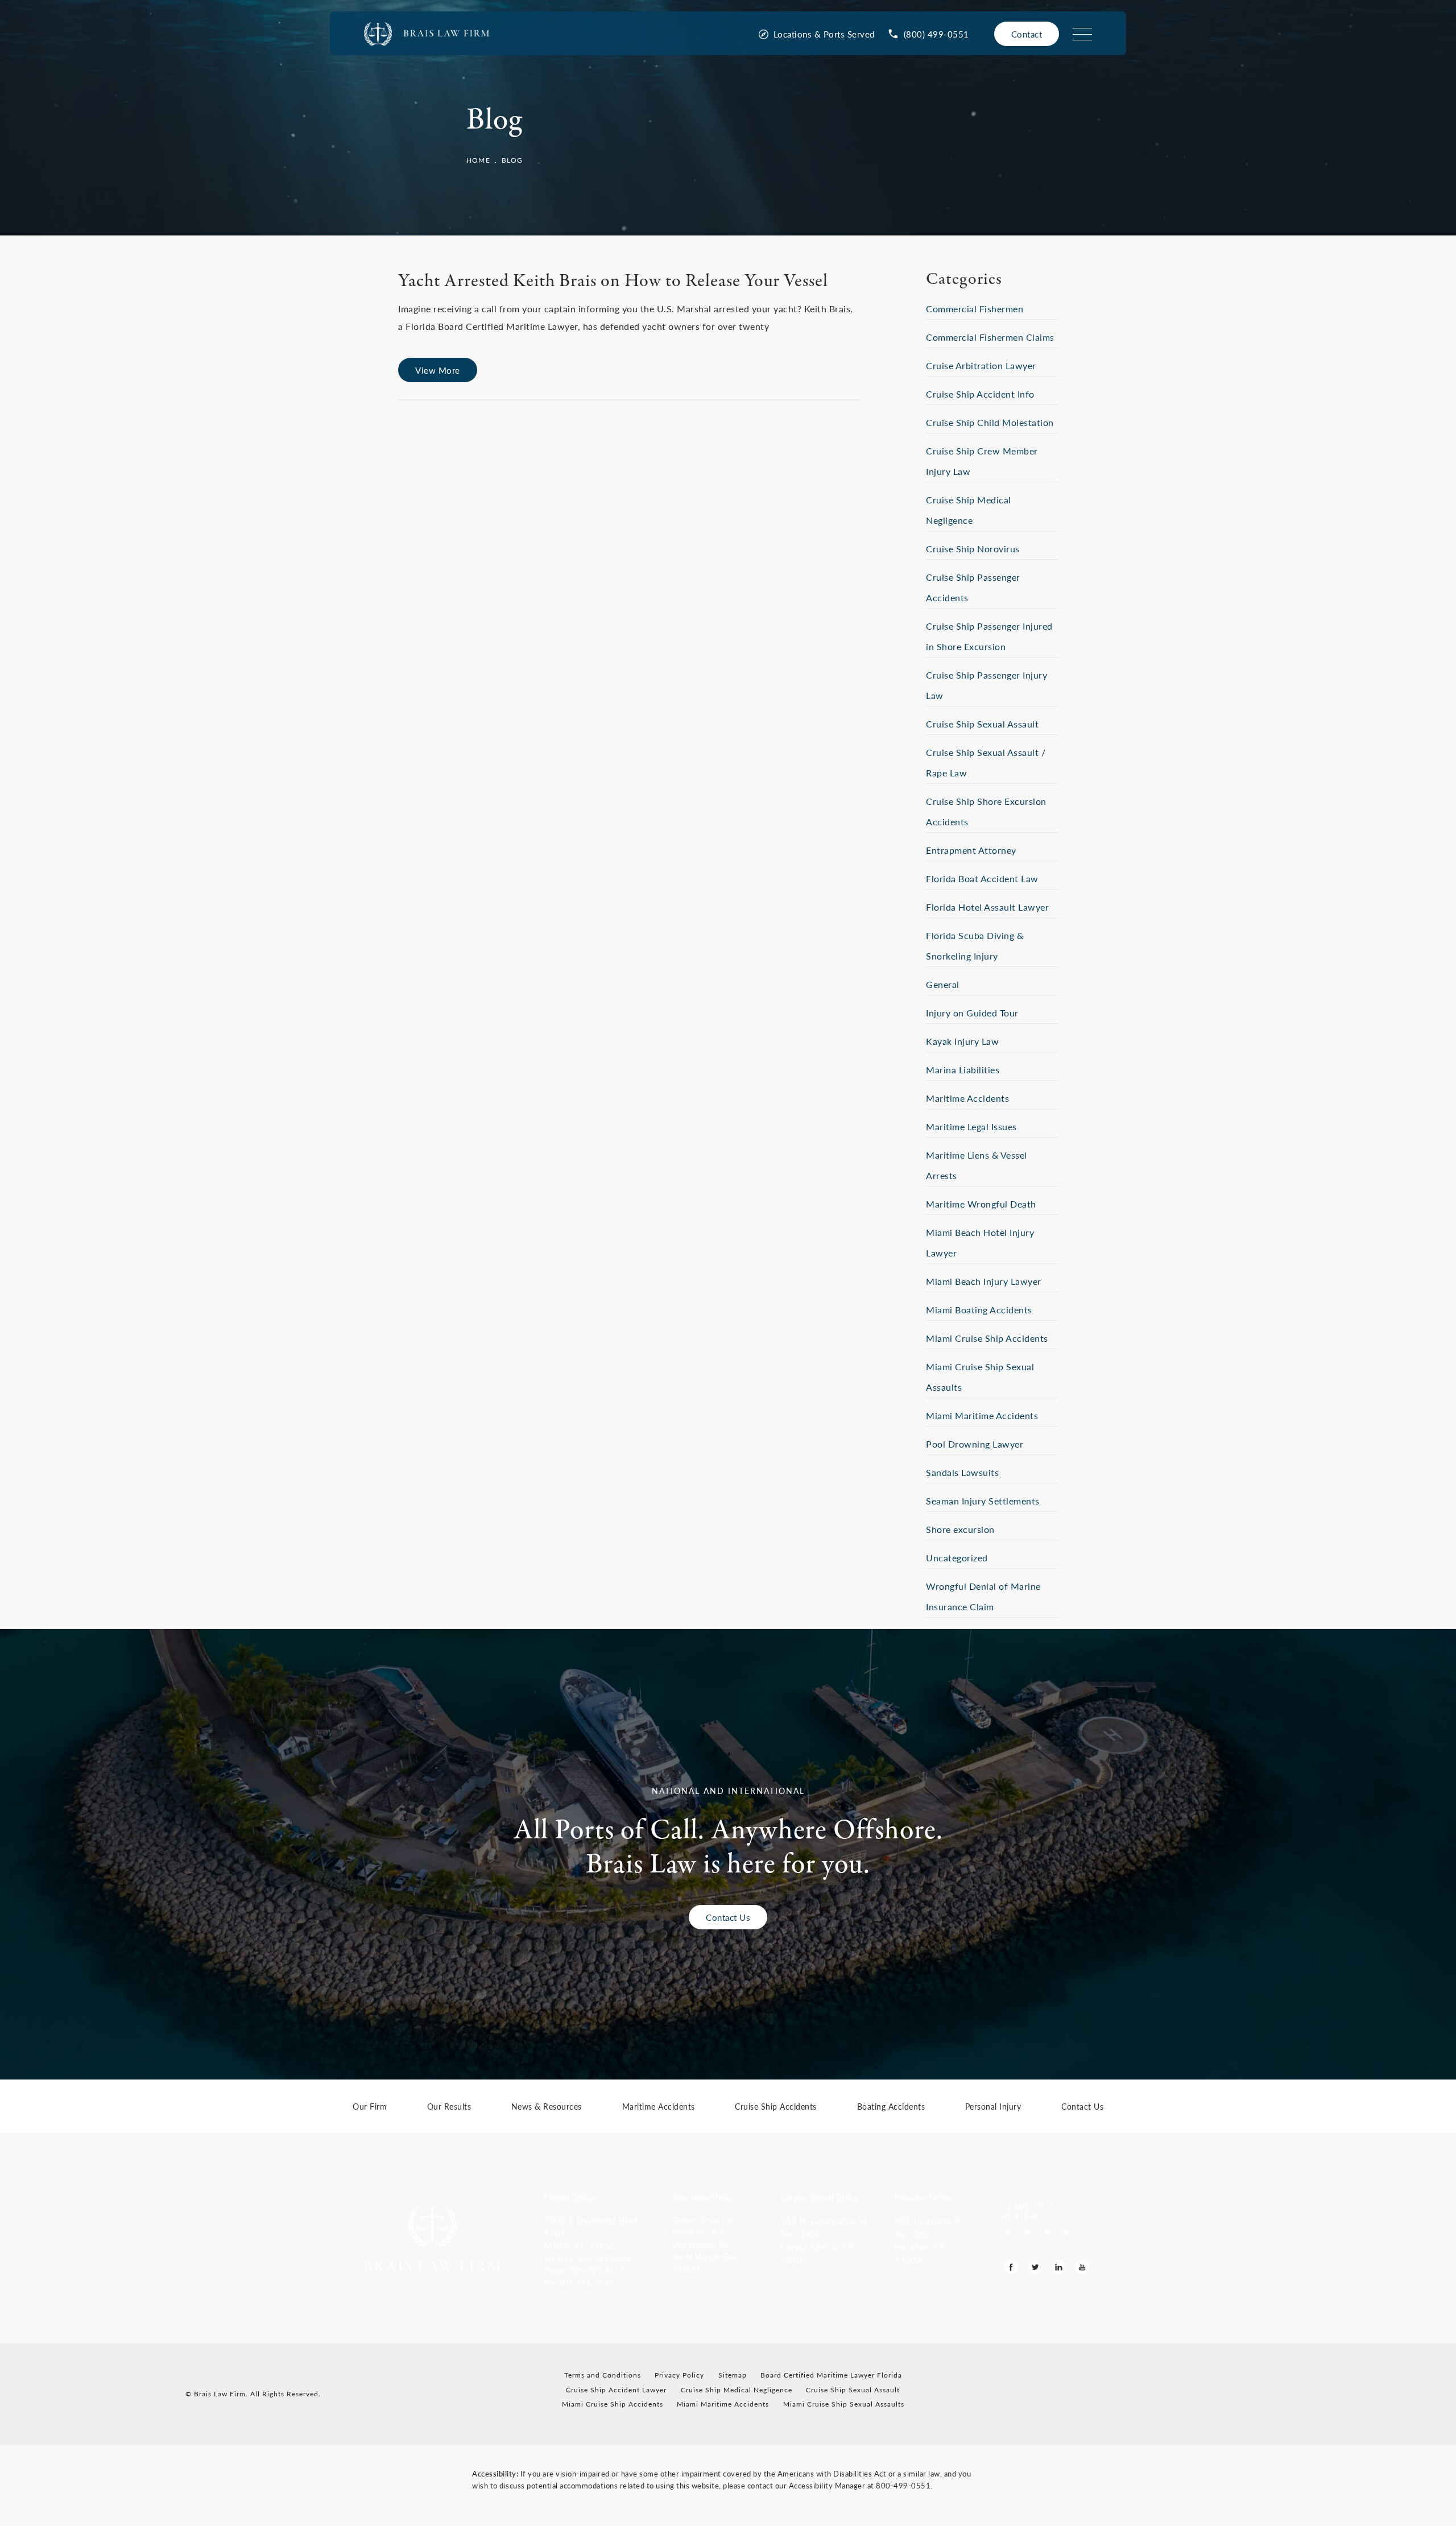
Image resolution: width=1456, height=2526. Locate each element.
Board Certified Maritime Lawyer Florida (831, 2375)
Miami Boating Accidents (979, 1310)
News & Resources (547, 2107)
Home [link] (478, 160)
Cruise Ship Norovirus (973, 549)
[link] (929, 34)
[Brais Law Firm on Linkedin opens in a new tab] (1059, 2267)
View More (438, 370)
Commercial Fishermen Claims (990, 337)
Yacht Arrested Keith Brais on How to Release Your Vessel (613, 282)
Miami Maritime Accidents (982, 1415)
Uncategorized (957, 1558)
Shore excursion (960, 1529)
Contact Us (728, 1917)
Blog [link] (512, 160)
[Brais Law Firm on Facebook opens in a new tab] (1011, 2267)
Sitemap (733, 2375)
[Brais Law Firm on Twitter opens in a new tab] (1035, 2267)
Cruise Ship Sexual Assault (982, 724)
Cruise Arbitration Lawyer (981, 365)
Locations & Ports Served (824, 34)
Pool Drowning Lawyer (975, 1444)
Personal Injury (993, 2107)
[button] (600, 2258)
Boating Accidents (891, 2107)
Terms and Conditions (603, 2375)
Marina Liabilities (963, 1070)
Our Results (449, 2107)
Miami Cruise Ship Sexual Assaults (844, 2404)
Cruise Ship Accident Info (980, 394)
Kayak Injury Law (962, 1041)
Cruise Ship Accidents (776, 2107)
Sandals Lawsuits (962, 1472)
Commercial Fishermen (975, 309)
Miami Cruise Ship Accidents (987, 1338)
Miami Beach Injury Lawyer (984, 1281)
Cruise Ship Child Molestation (990, 422)
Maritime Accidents (967, 1098)
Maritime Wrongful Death (981, 1204)
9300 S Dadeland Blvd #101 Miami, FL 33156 (591, 2233)
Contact (1027, 34)
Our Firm (370, 2107)
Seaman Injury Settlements (983, 1501)
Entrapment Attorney (971, 850)
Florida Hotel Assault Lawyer (987, 907)
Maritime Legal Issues (971, 1126)
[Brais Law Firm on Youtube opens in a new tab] (1082, 2267)
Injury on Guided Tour (972, 1013)
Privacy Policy (679, 2375)
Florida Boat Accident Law (982, 878)
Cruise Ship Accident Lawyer (616, 2390)
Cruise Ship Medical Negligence (737, 2390)
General (943, 984)
